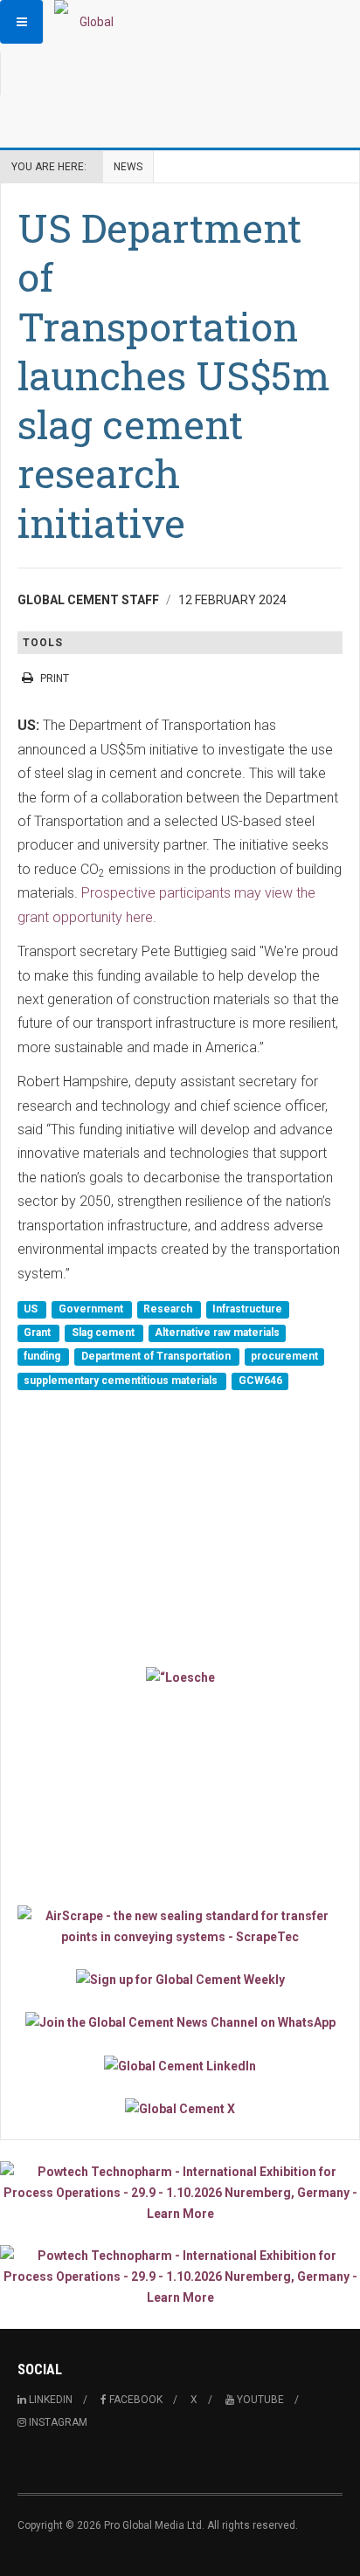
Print (55, 678)
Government (92, 1309)
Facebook (135, 2400)
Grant (38, 1333)
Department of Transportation (157, 1357)
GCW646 (260, 1381)
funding (43, 1357)
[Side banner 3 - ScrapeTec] (180, 1926)
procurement (284, 1357)
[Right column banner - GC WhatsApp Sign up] (180, 2022)
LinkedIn (49, 2400)
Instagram (57, 2422)
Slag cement (104, 1333)
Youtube (259, 2400)
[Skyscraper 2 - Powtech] (180, 2276)
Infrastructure (247, 1309)
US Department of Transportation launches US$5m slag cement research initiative (174, 375)
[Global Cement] (89, 22)
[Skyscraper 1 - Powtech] (180, 2193)
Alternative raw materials (217, 1333)
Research (169, 1309)
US (32, 1309)
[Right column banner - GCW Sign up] (180, 1979)
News (128, 167)
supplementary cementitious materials (122, 1381)
